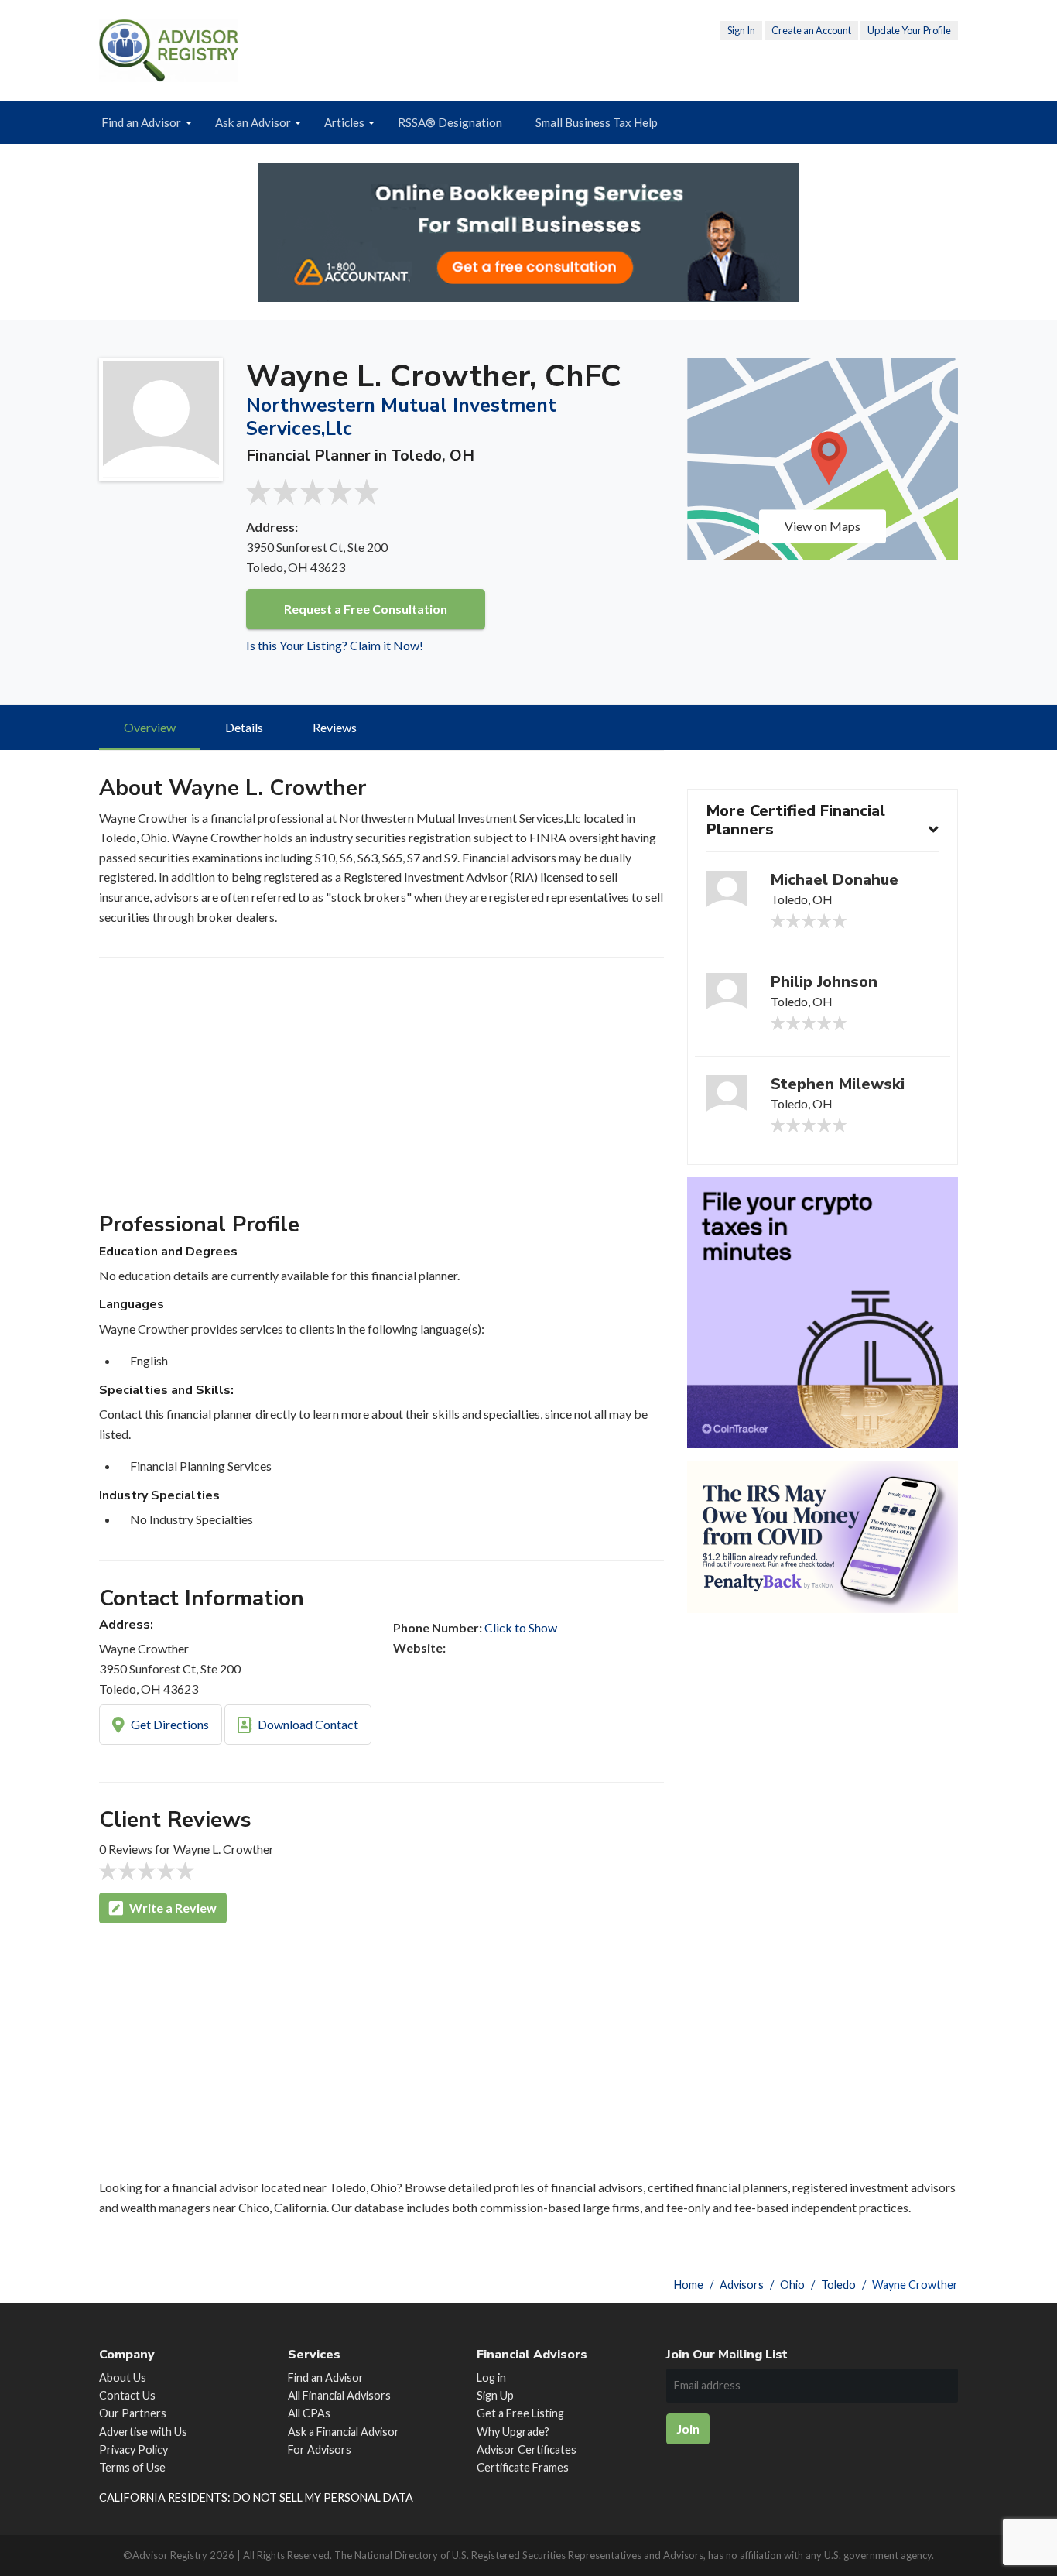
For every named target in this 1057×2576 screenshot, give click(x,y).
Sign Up (495, 2395)
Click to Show (521, 1627)
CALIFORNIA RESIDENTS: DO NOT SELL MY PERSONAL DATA (256, 2497)
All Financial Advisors (339, 2395)
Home (689, 2285)
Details (244, 727)
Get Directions (169, 1724)
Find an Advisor (141, 122)
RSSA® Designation (450, 122)
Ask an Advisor (253, 122)
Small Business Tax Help (597, 122)
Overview (150, 727)
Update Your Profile (909, 30)
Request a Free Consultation (366, 609)
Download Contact (307, 1724)
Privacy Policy (133, 2449)
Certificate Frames (523, 2467)
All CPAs (309, 2413)
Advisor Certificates (527, 2449)
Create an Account (811, 30)
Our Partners (133, 2413)
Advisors (742, 2285)
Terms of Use (132, 2467)
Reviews (335, 727)
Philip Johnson (824, 982)
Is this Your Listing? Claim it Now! (335, 645)
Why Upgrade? (513, 2432)
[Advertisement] (381, 1091)
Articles (344, 122)
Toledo (838, 2285)
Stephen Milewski (838, 1084)
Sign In (741, 30)
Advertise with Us (143, 2432)
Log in (491, 2377)
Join (688, 2429)
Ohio (792, 2285)
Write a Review (172, 1908)
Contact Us (127, 2395)
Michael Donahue (835, 880)
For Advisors (320, 2449)
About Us (123, 2377)
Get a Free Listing (520, 2413)
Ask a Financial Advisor (344, 2432)
